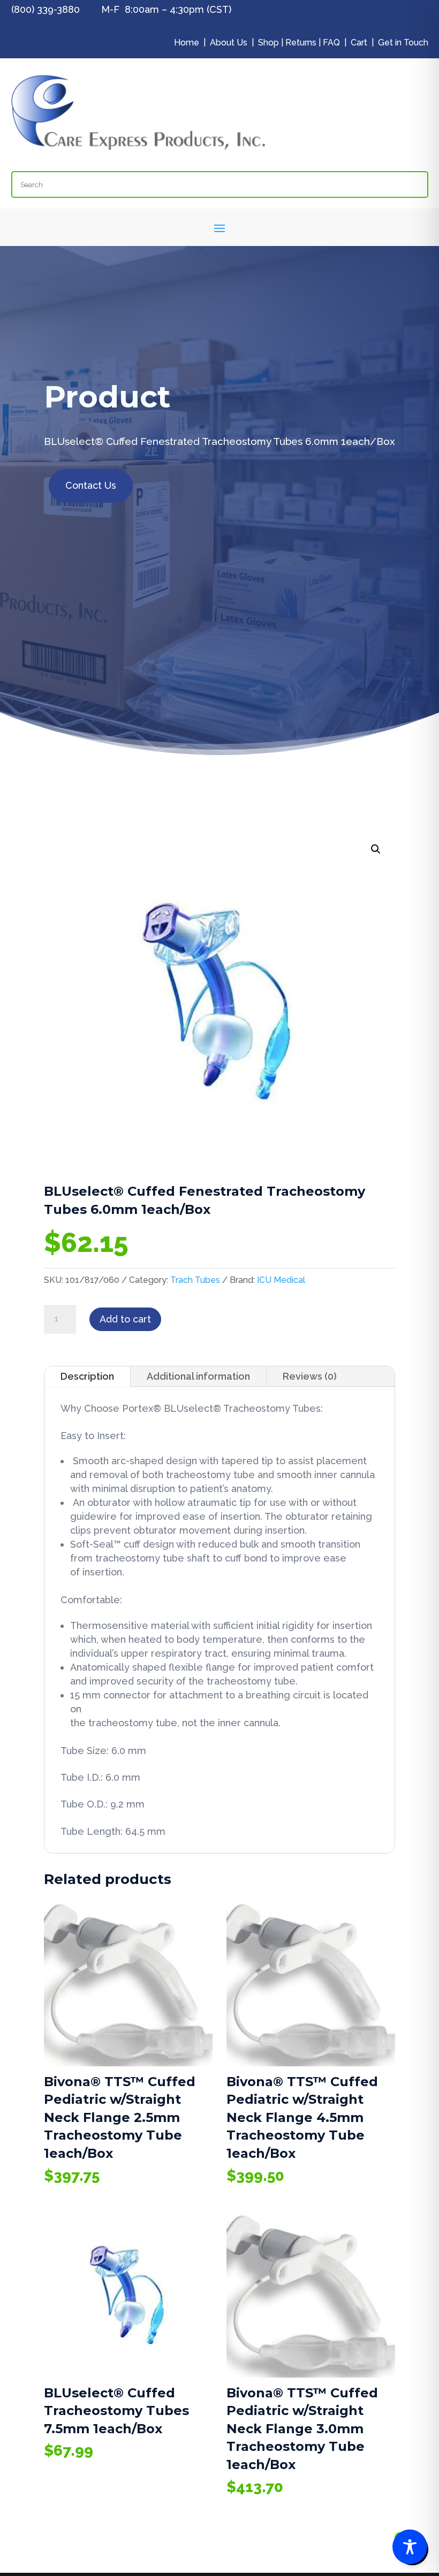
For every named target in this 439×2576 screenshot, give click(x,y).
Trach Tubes (195, 1280)
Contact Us (91, 485)
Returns (301, 43)
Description (87, 1376)
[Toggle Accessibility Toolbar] (410, 2547)
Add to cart (125, 1319)
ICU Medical (281, 1280)
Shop (268, 43)
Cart (359, 43)
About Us (229, 43)
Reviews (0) (310, 1376)
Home (187, 43)
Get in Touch (403, 43)
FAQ (331, 43)
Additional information (198, 1376)
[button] (376, 849)
